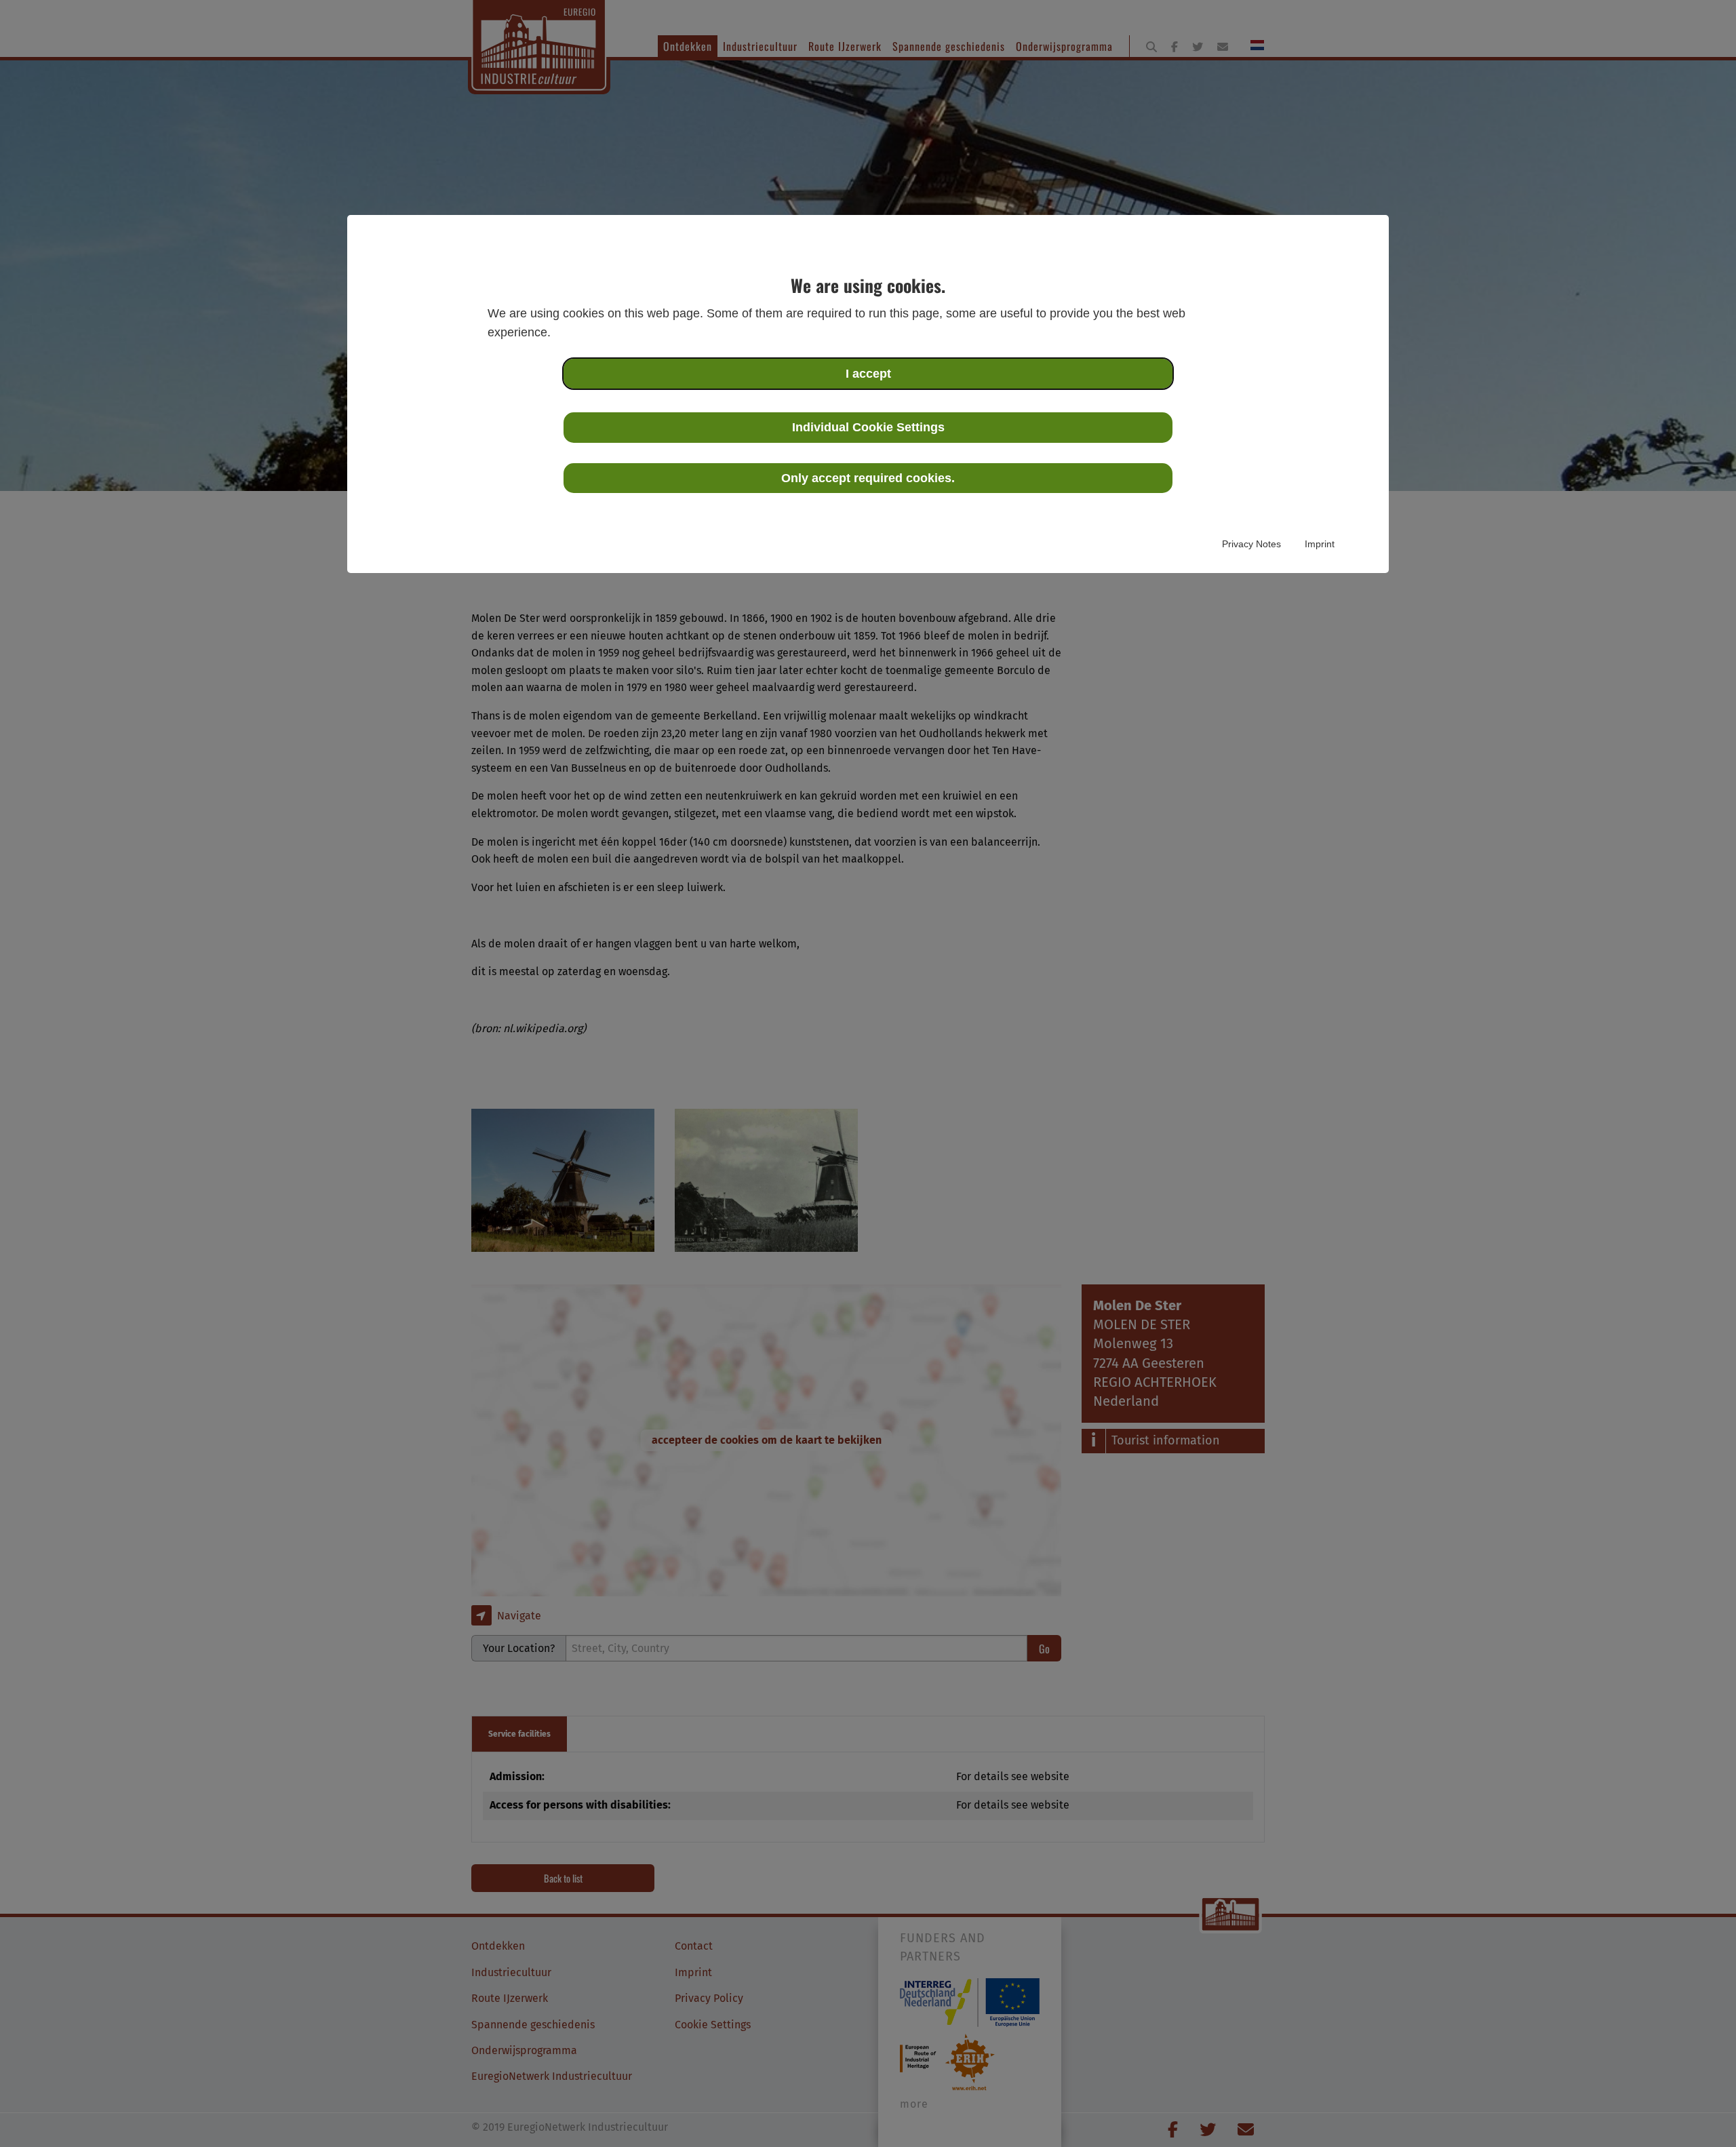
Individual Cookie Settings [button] (868, 427)
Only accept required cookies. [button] (868, 478)
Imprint (1320, 544)
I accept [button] (868, 374)
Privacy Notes (1251, 544)
